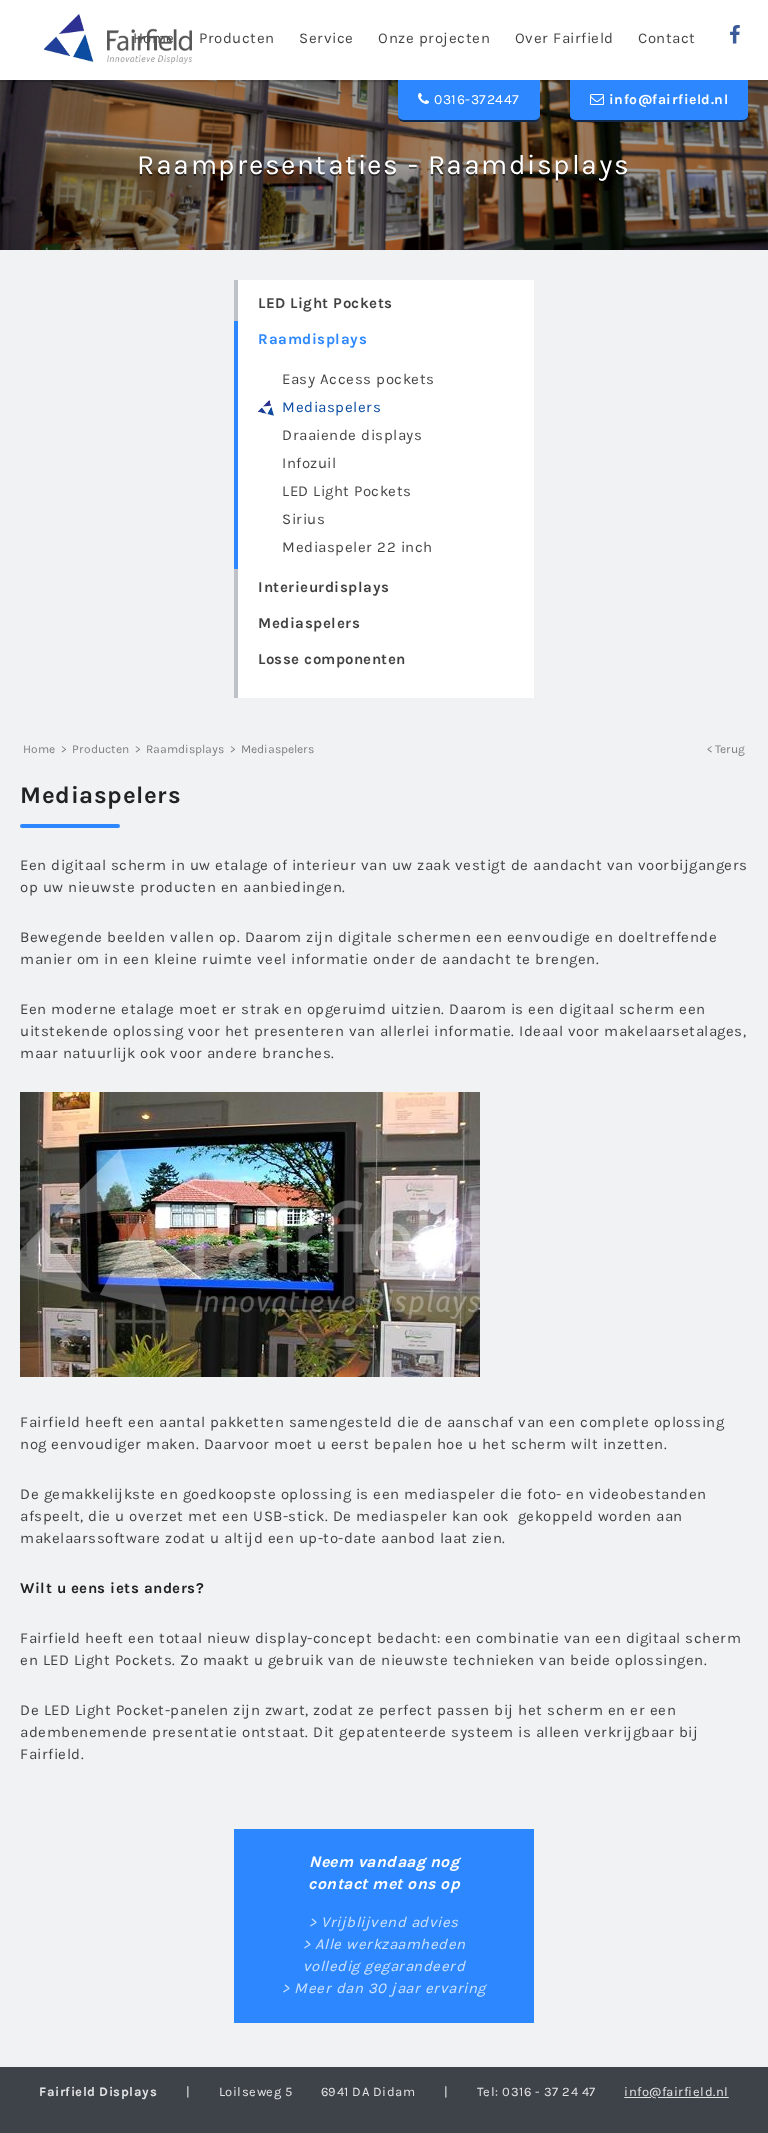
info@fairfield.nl (666, 99)
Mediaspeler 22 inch (357, 547)
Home (39, 749)
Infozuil (309, 463)
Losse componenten (332, 659)
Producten (100, 749)
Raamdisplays (312, 339)
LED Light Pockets (325, 303)
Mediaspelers (331, 407)
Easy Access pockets (358, 379)
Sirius (303, 519)
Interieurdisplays (324, 587)
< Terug (726, 749)
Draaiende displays (352, 435)
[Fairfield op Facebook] (735, 35)
